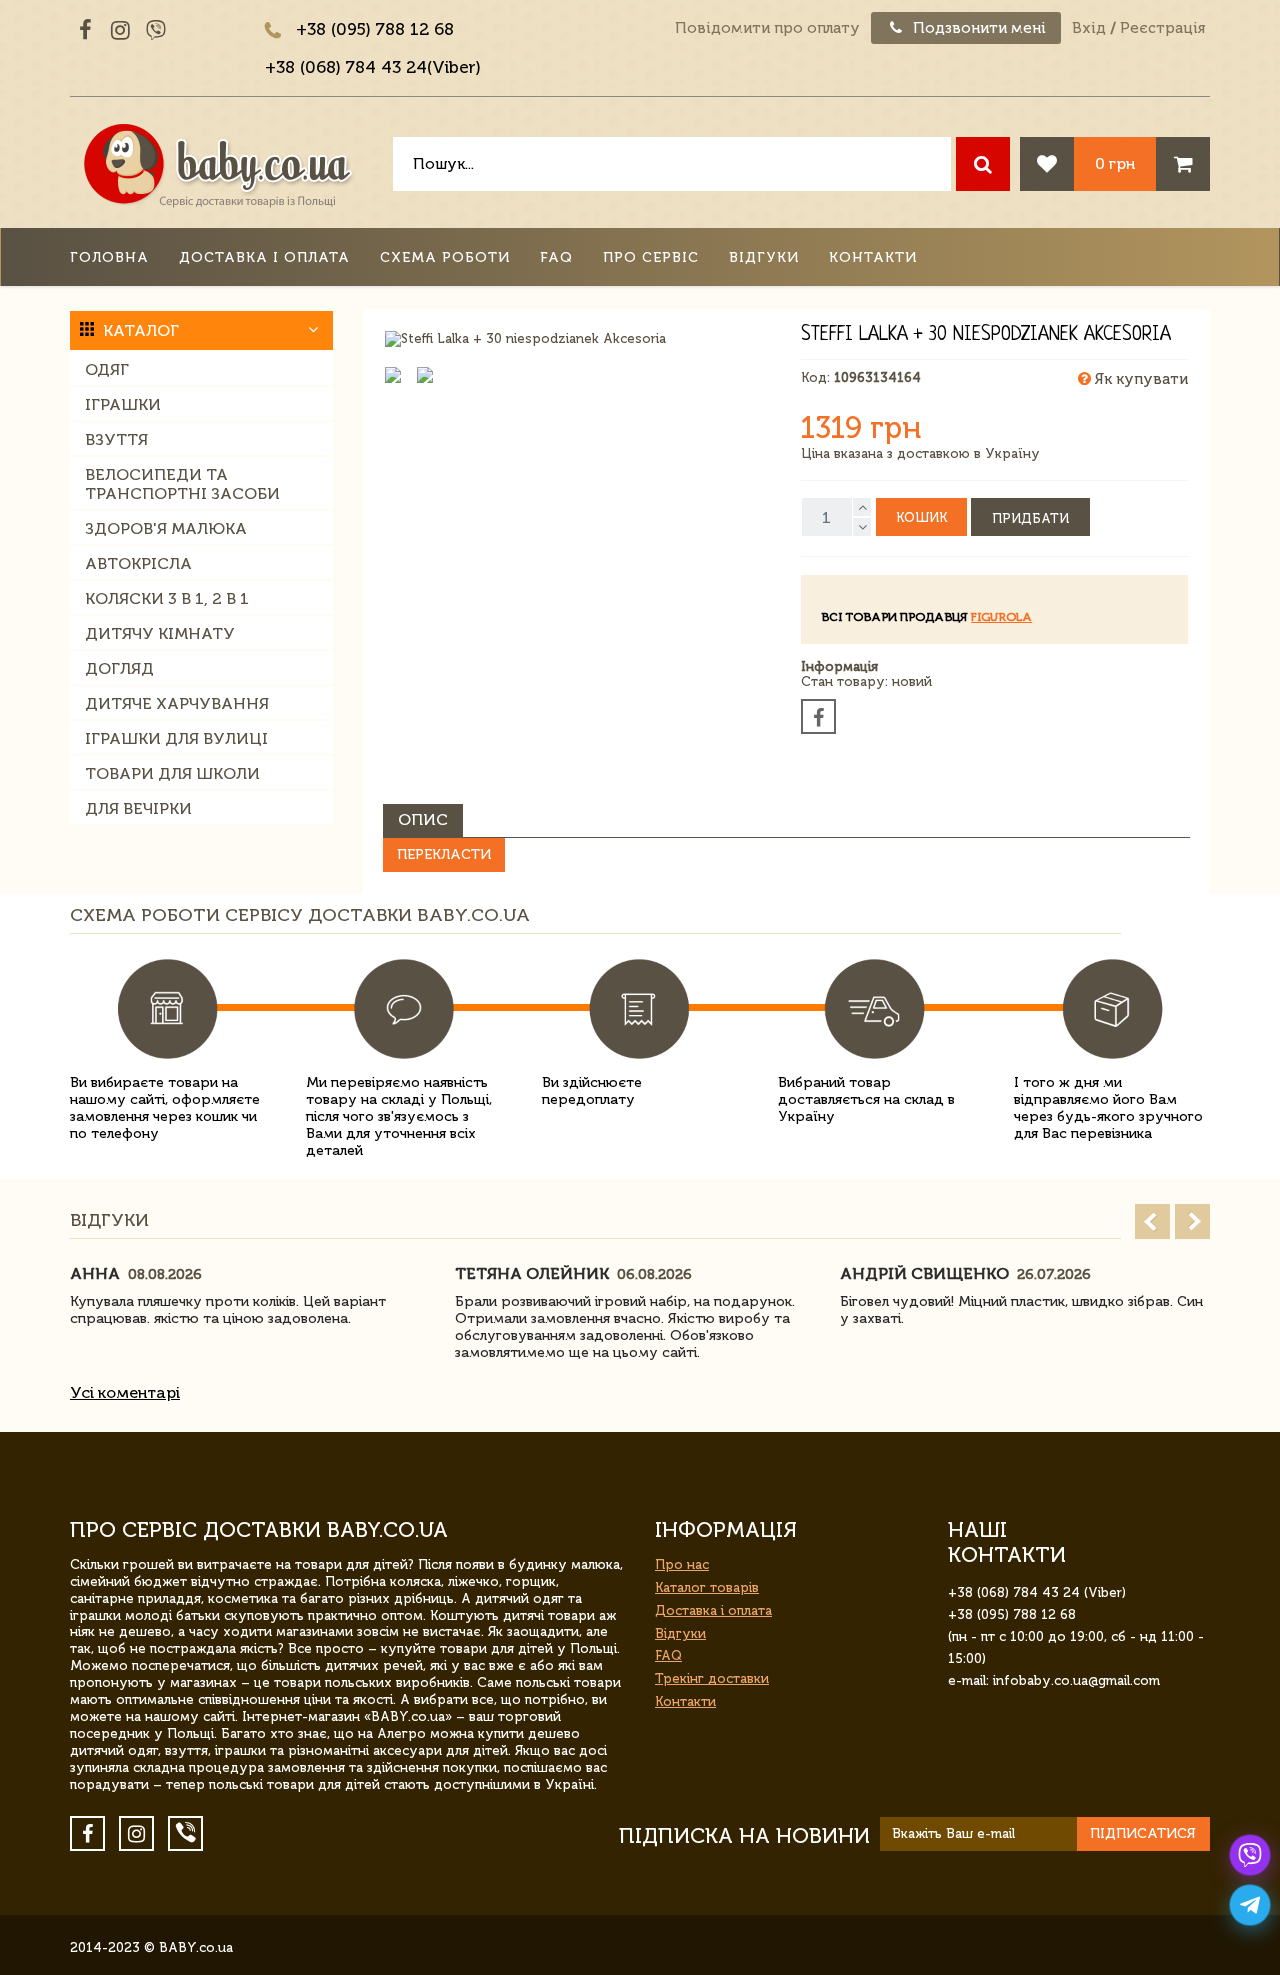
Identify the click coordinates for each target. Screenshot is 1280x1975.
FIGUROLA (1001, 617)
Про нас (682, 1564)
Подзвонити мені (977, 28)
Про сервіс (651, 257)
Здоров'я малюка (166, 528)
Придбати (1030, 518)
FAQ (556, 257)
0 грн (1115, 163)
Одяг (107, 369)
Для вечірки (138, 808)
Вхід (1089, 28)
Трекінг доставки (712, 1678)
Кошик (921, 517)
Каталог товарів (707, 1587)
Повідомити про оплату (767, 28)
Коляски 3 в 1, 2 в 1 (167, 598)
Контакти (873, 257)
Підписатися (1143, 1833)
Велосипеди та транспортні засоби (182, 484)
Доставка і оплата (264, 257)
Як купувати (1139, 379)
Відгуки (764, 257)
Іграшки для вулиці (176, 738)
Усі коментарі (125, 1392)
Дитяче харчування (177, 703)
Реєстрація (1162, 28)
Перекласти (444, 854)
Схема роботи (445, 257)
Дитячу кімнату (160, 633)
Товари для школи (172, 773)
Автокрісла (138, 563)
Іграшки (123, 404)
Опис (423, 819)
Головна (109, 257)
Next (1192, 1221)
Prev (1152, 1221)
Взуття (116, 439)
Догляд (119, 668)
